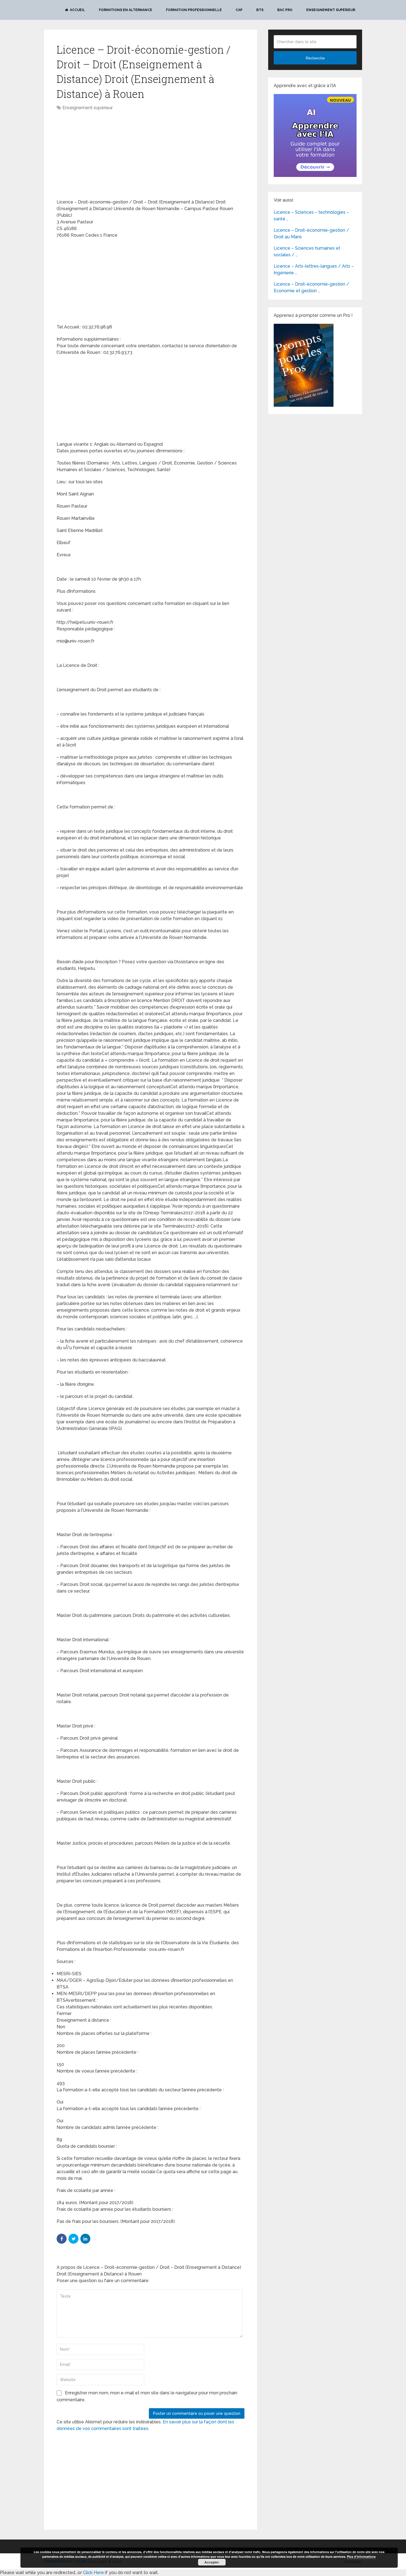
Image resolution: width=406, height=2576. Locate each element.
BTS (260, 10)
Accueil (77, 10)
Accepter (212, 2562)
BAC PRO (285, 10)
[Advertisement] (103, 155)
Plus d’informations (361, 2557)
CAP (239, 10)
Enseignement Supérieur (331, 10)
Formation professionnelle (194, 10)
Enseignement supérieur (88, 108)
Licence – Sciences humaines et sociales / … (307, 251)
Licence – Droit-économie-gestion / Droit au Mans (311, 233)
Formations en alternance (126, 10)
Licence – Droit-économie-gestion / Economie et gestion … (311, 287)
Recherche (315, 58)
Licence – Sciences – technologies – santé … (311, 216)
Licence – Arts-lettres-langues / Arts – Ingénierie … (314, 269)
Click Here (93, 2573)
